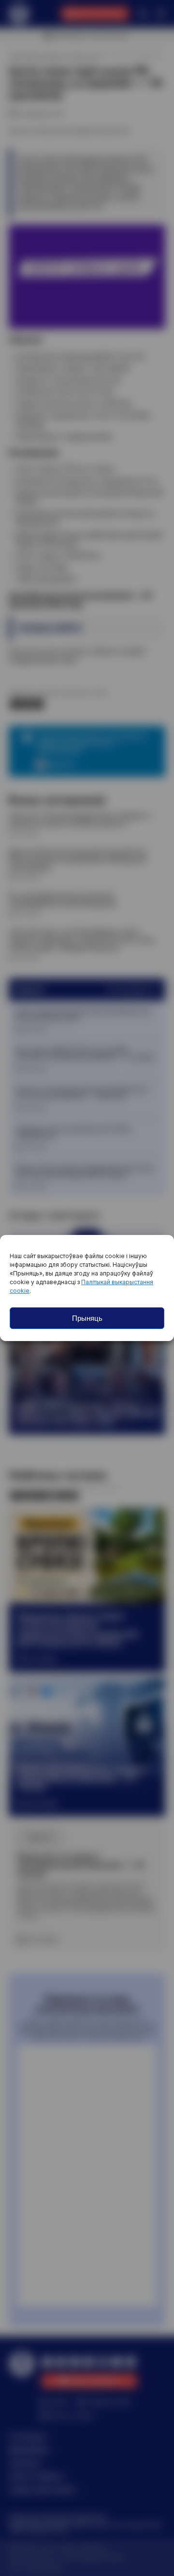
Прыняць (87, 1318)
